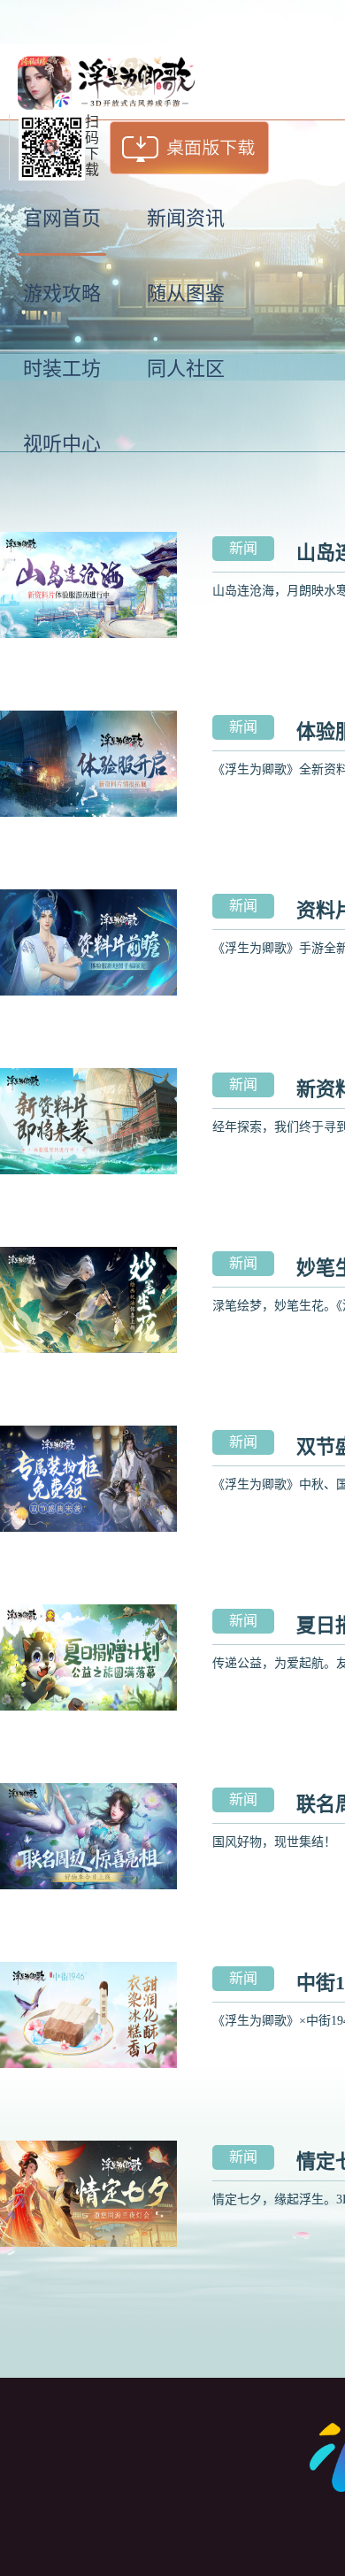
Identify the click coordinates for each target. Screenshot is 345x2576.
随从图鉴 (186, 293)
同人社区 (186, 369)
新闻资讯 (186, 218)
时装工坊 (62, 369)
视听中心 (62, 444)
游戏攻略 (62, 293)
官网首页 (62, 218)
